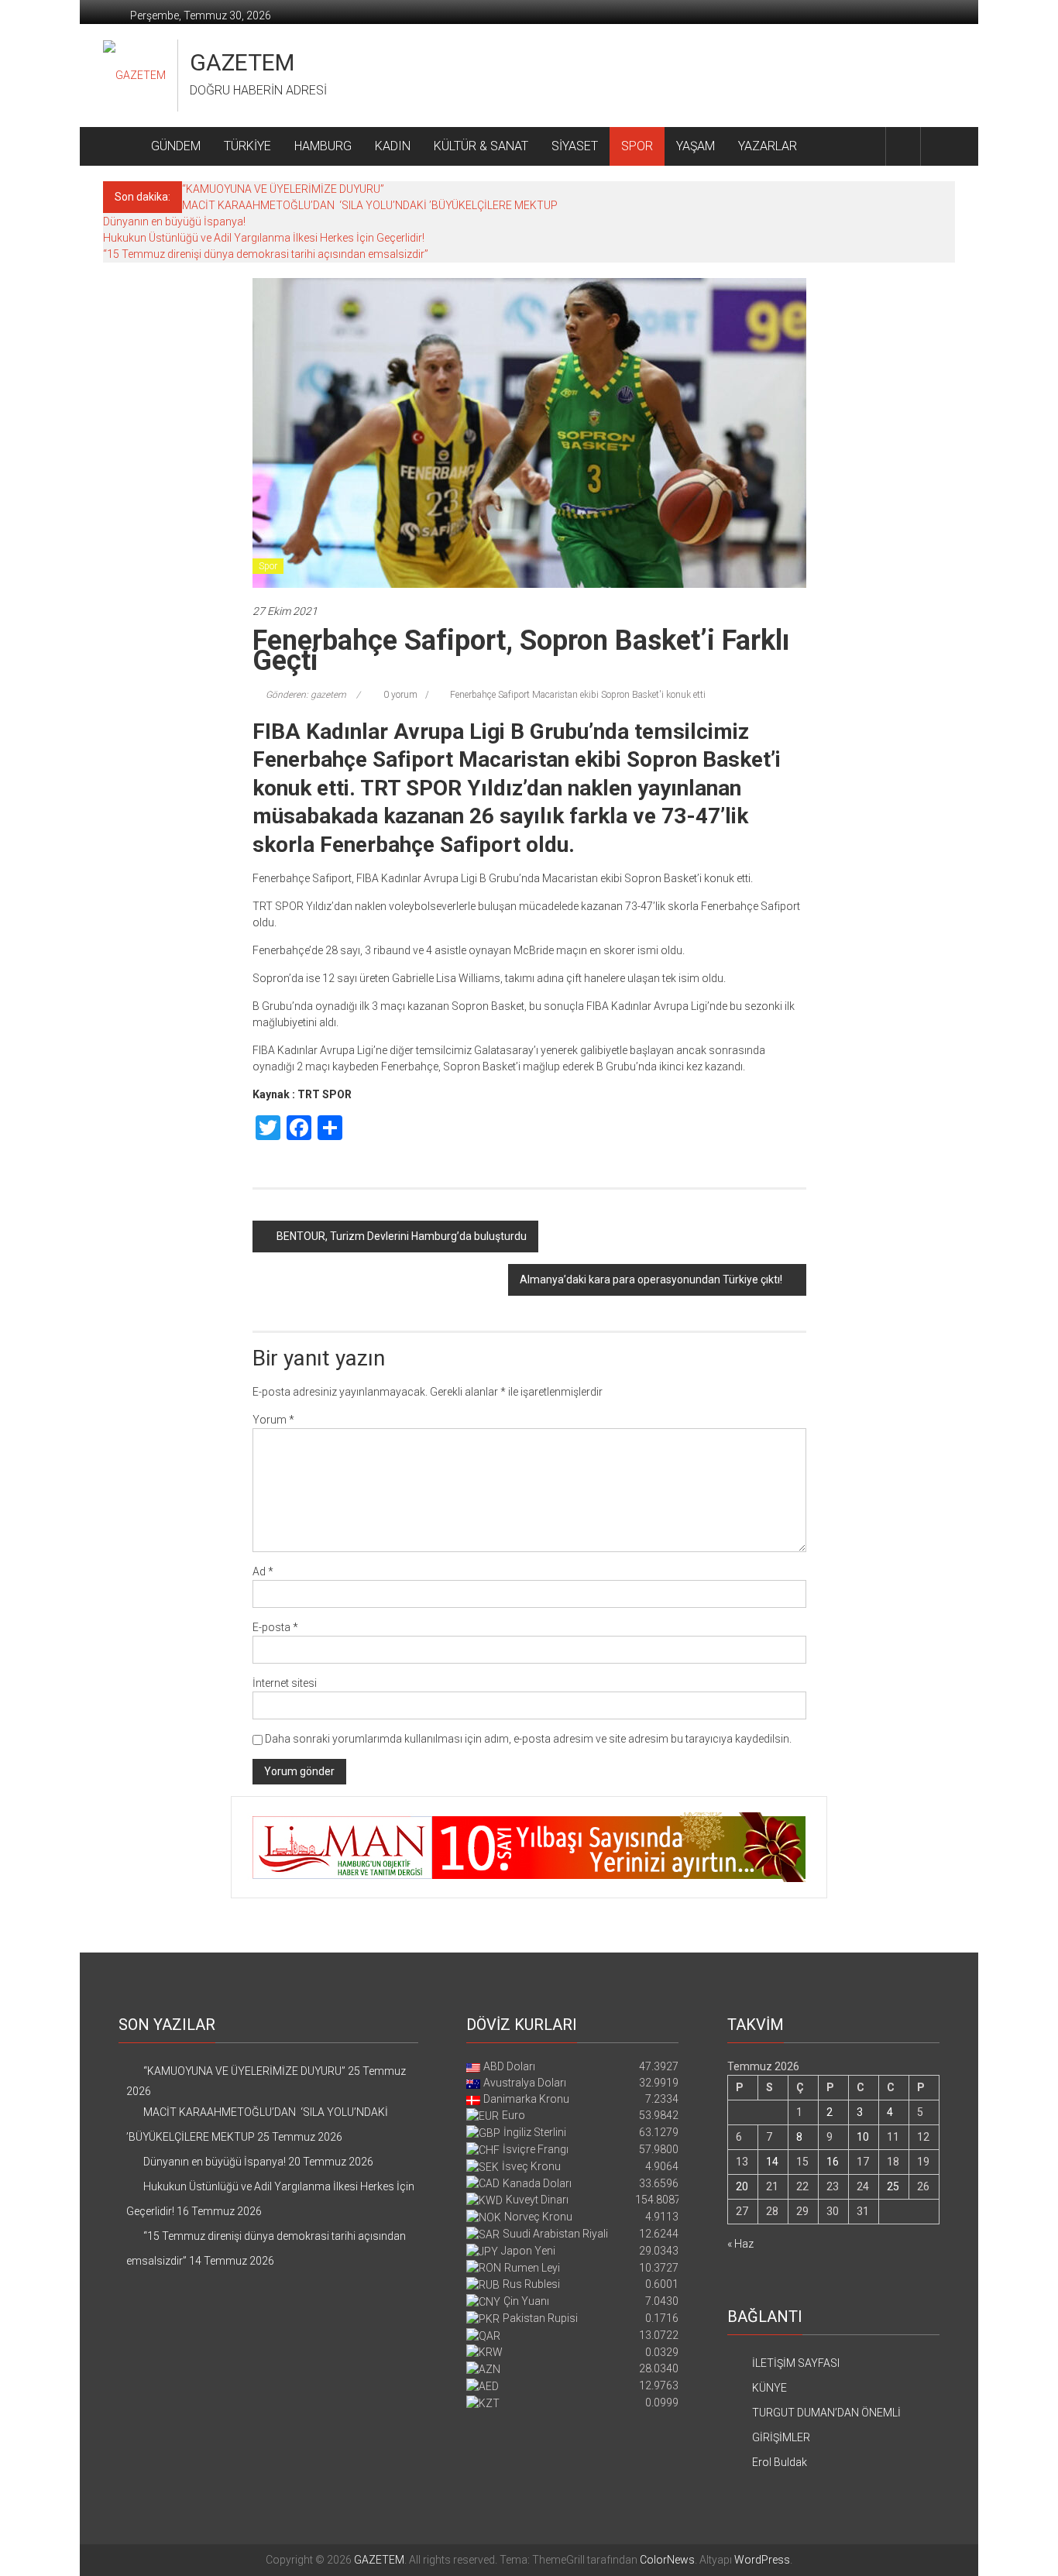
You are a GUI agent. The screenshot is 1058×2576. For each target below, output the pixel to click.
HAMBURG (323, 146)
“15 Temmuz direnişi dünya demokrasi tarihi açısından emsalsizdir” (266, 254)
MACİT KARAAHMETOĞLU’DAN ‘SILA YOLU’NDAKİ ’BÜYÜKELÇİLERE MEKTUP (370, 205)
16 (833, 2162)
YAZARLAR (768, 146)
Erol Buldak (780, 2462)
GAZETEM (242, 62)
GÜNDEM (176, 146)
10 (863, 2137)
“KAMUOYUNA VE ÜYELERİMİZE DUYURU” (283, 189)
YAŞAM (696, 146)
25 (893, 2186)
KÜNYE (769, 2388)
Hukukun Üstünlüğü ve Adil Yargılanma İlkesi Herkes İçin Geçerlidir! (264, 238)
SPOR (637, 146)
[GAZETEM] (121, 146)
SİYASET (575, 146)
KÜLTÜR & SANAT (481, 146)
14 (772, 2162)
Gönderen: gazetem (306, 695)
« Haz (740, 2244)
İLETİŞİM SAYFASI (796, 2363)
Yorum (273, 1420)
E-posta (275, 1627)
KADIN (393, 146)
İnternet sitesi (285, 1683)
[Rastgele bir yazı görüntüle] (938, 146)
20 (742, 2186)
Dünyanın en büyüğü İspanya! (174, 222)
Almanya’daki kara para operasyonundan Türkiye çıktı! (651, 1279)
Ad (263, 1571)
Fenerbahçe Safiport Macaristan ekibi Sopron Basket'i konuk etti (578, 695)
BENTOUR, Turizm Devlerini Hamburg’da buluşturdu (402, 1236)
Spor (268, 566)
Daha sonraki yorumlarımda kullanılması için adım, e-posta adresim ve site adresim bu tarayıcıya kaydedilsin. (528, 1739)
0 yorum (399, 695)
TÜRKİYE (247, 146)
